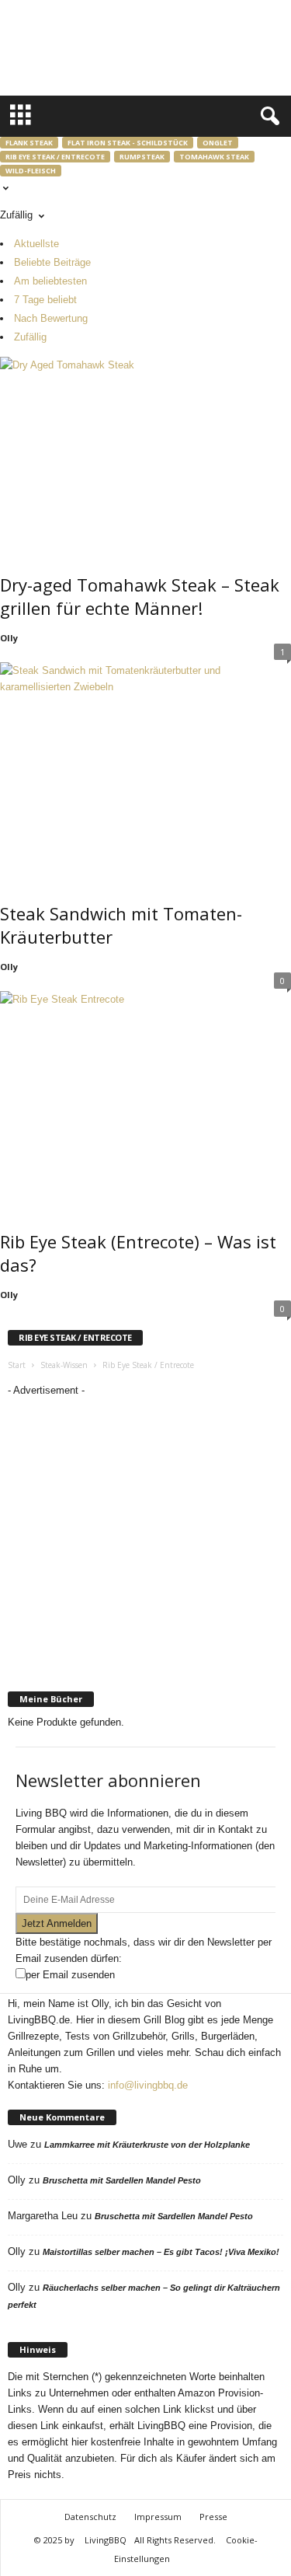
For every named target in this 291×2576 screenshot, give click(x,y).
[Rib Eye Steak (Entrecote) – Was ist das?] (145, 1092)
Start (17, 1365)
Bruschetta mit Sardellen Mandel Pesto (122, 2180)
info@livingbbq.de (148, 2085)
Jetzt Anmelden (57, 1923)
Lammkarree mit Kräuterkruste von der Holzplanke (147, 2145)
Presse (213, 2517)
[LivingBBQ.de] (106, 51)
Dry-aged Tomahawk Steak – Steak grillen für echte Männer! (140, 596)
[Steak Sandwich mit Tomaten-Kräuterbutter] (145, 763)
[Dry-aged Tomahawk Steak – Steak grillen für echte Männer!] (145, 454)
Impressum (158, 2517)
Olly (9, 638)
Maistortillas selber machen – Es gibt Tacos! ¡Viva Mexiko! (161, 2252)
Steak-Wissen (64, 1365)
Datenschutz (90, 2517)
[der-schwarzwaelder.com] (146, 1648)
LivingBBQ (106, 2540)
